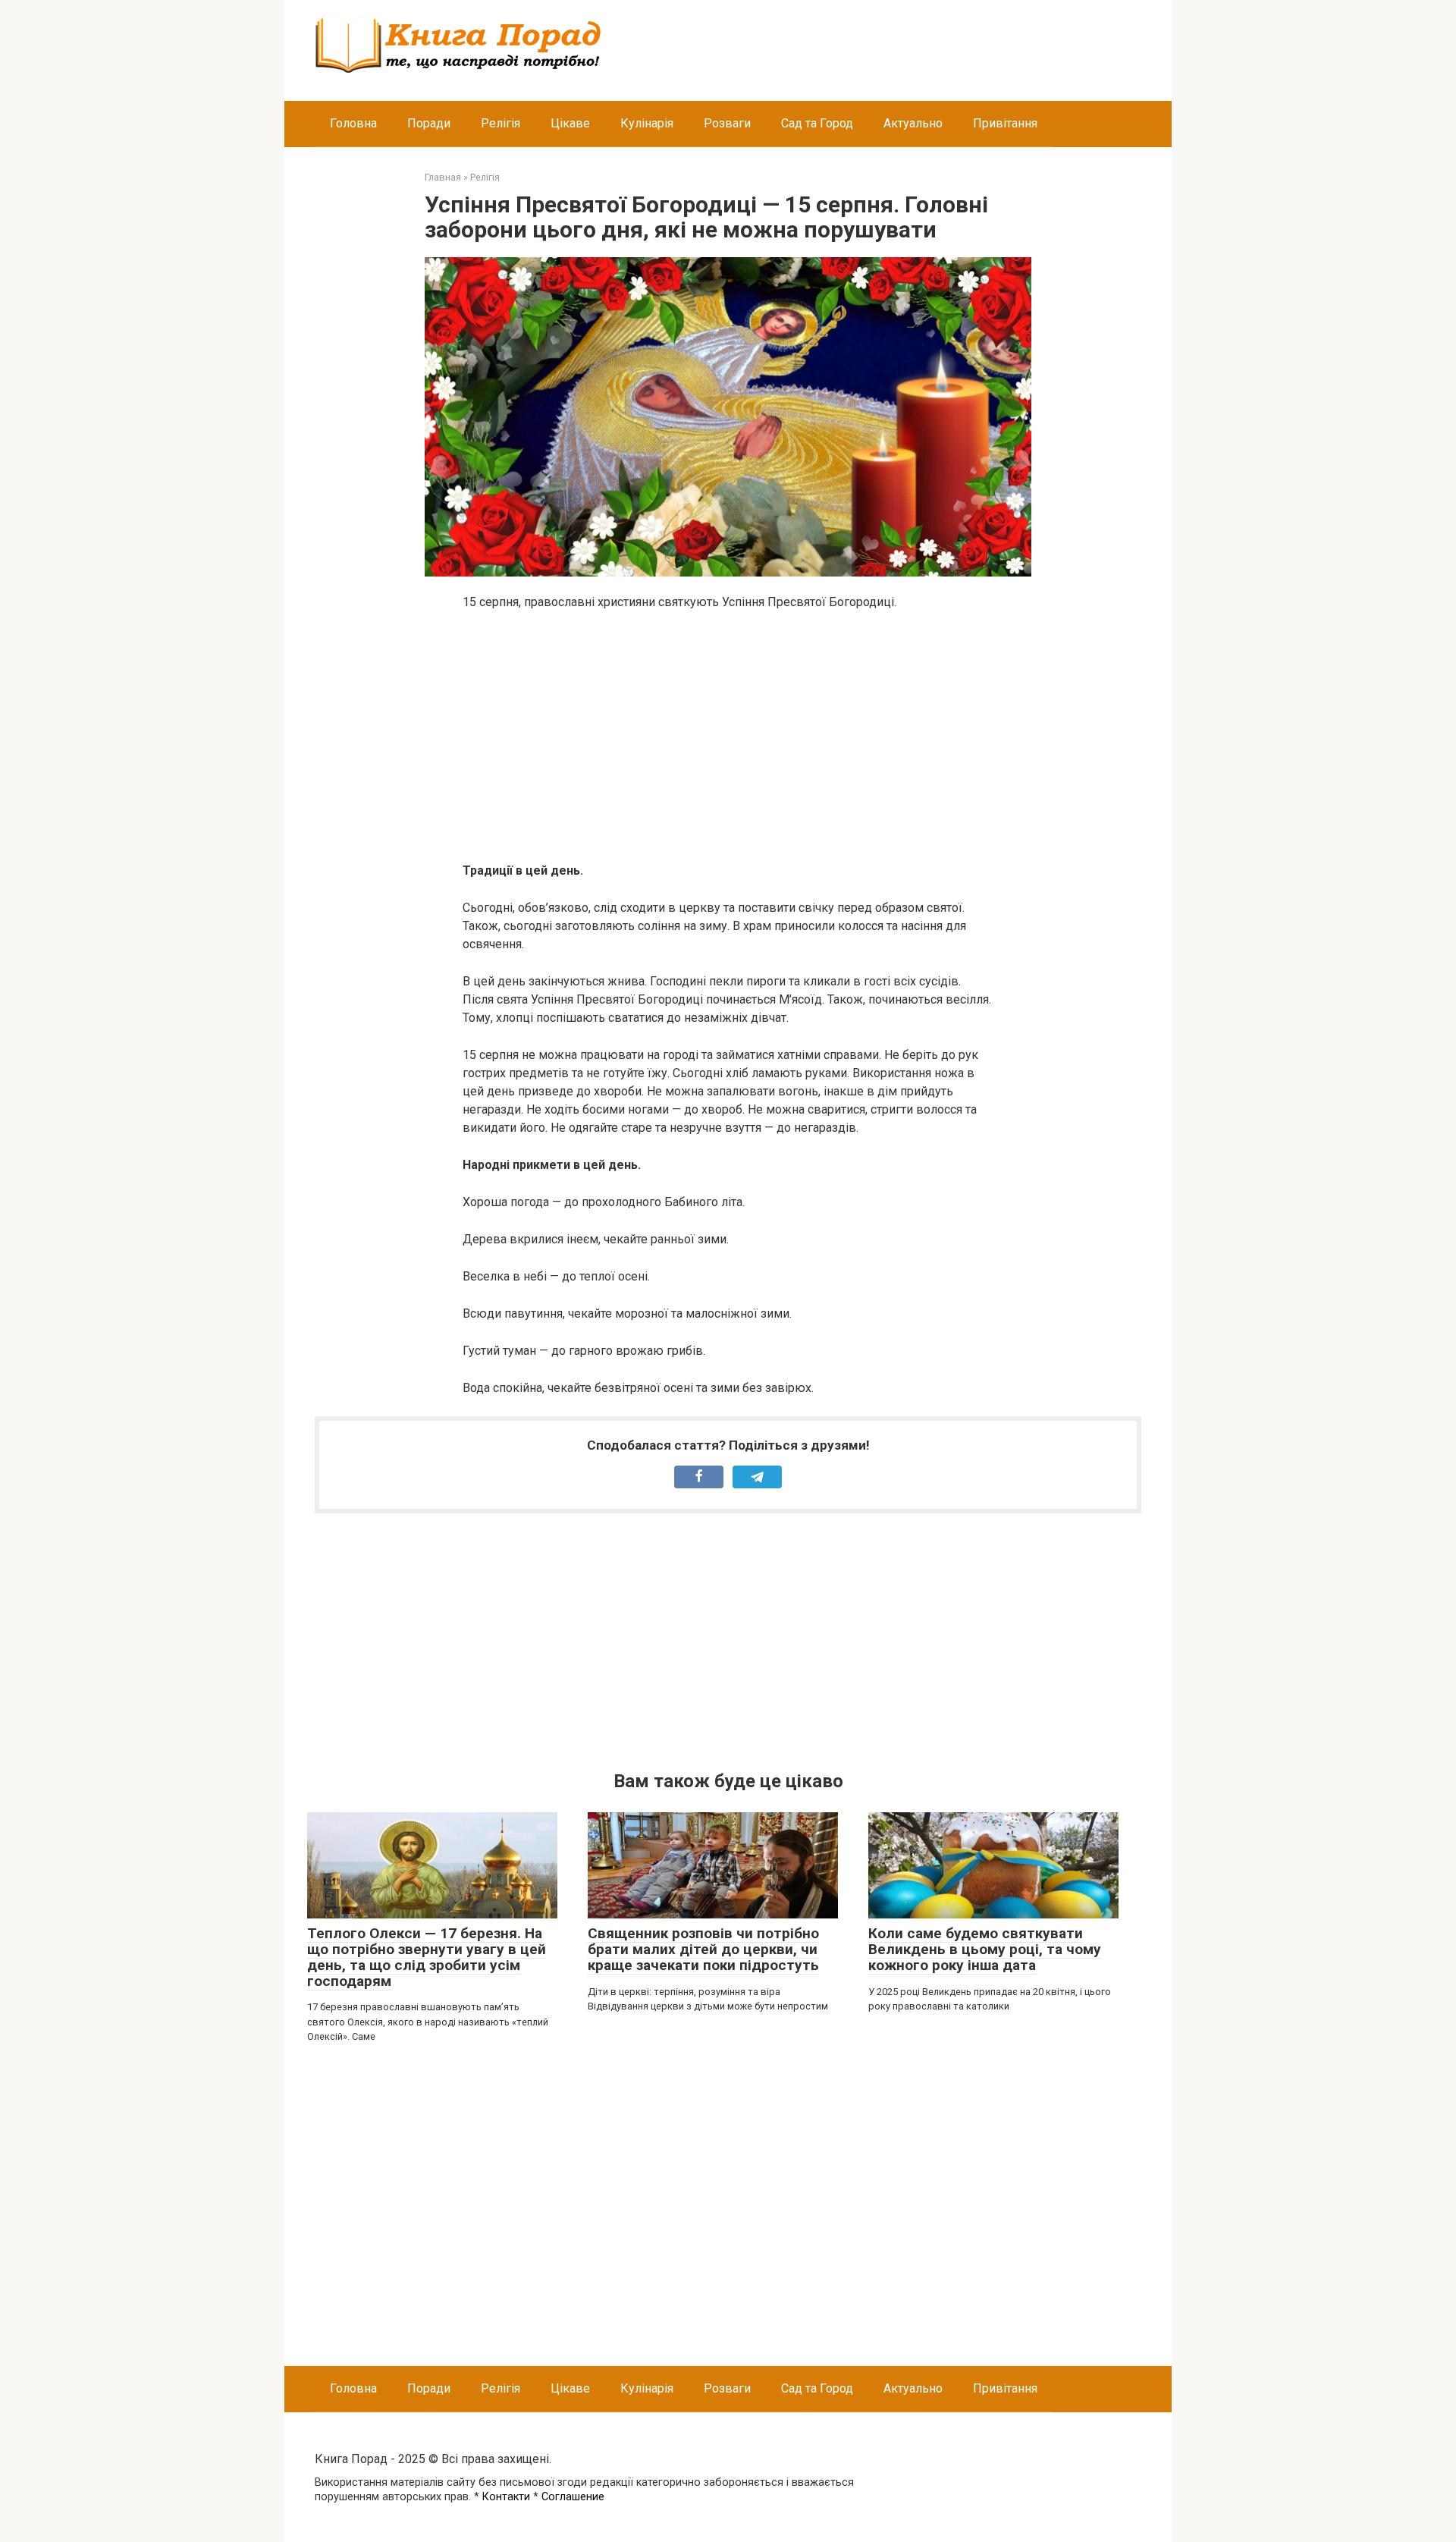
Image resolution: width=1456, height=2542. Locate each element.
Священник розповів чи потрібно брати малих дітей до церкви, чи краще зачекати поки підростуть (703, 1949)
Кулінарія (647, 123)
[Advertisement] (728, 737)
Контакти (506, 2497)
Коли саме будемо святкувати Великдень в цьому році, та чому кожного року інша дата (985, 1949)
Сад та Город (817, 123)
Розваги (727, 123)
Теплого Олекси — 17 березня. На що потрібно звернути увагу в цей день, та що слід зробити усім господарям (427, 1957)
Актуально (913, 123)
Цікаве (570, 123)
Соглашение (573, 2497)
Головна (353, 123)
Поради (429, 123)
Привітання (1005, 123)
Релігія (500, 123)
